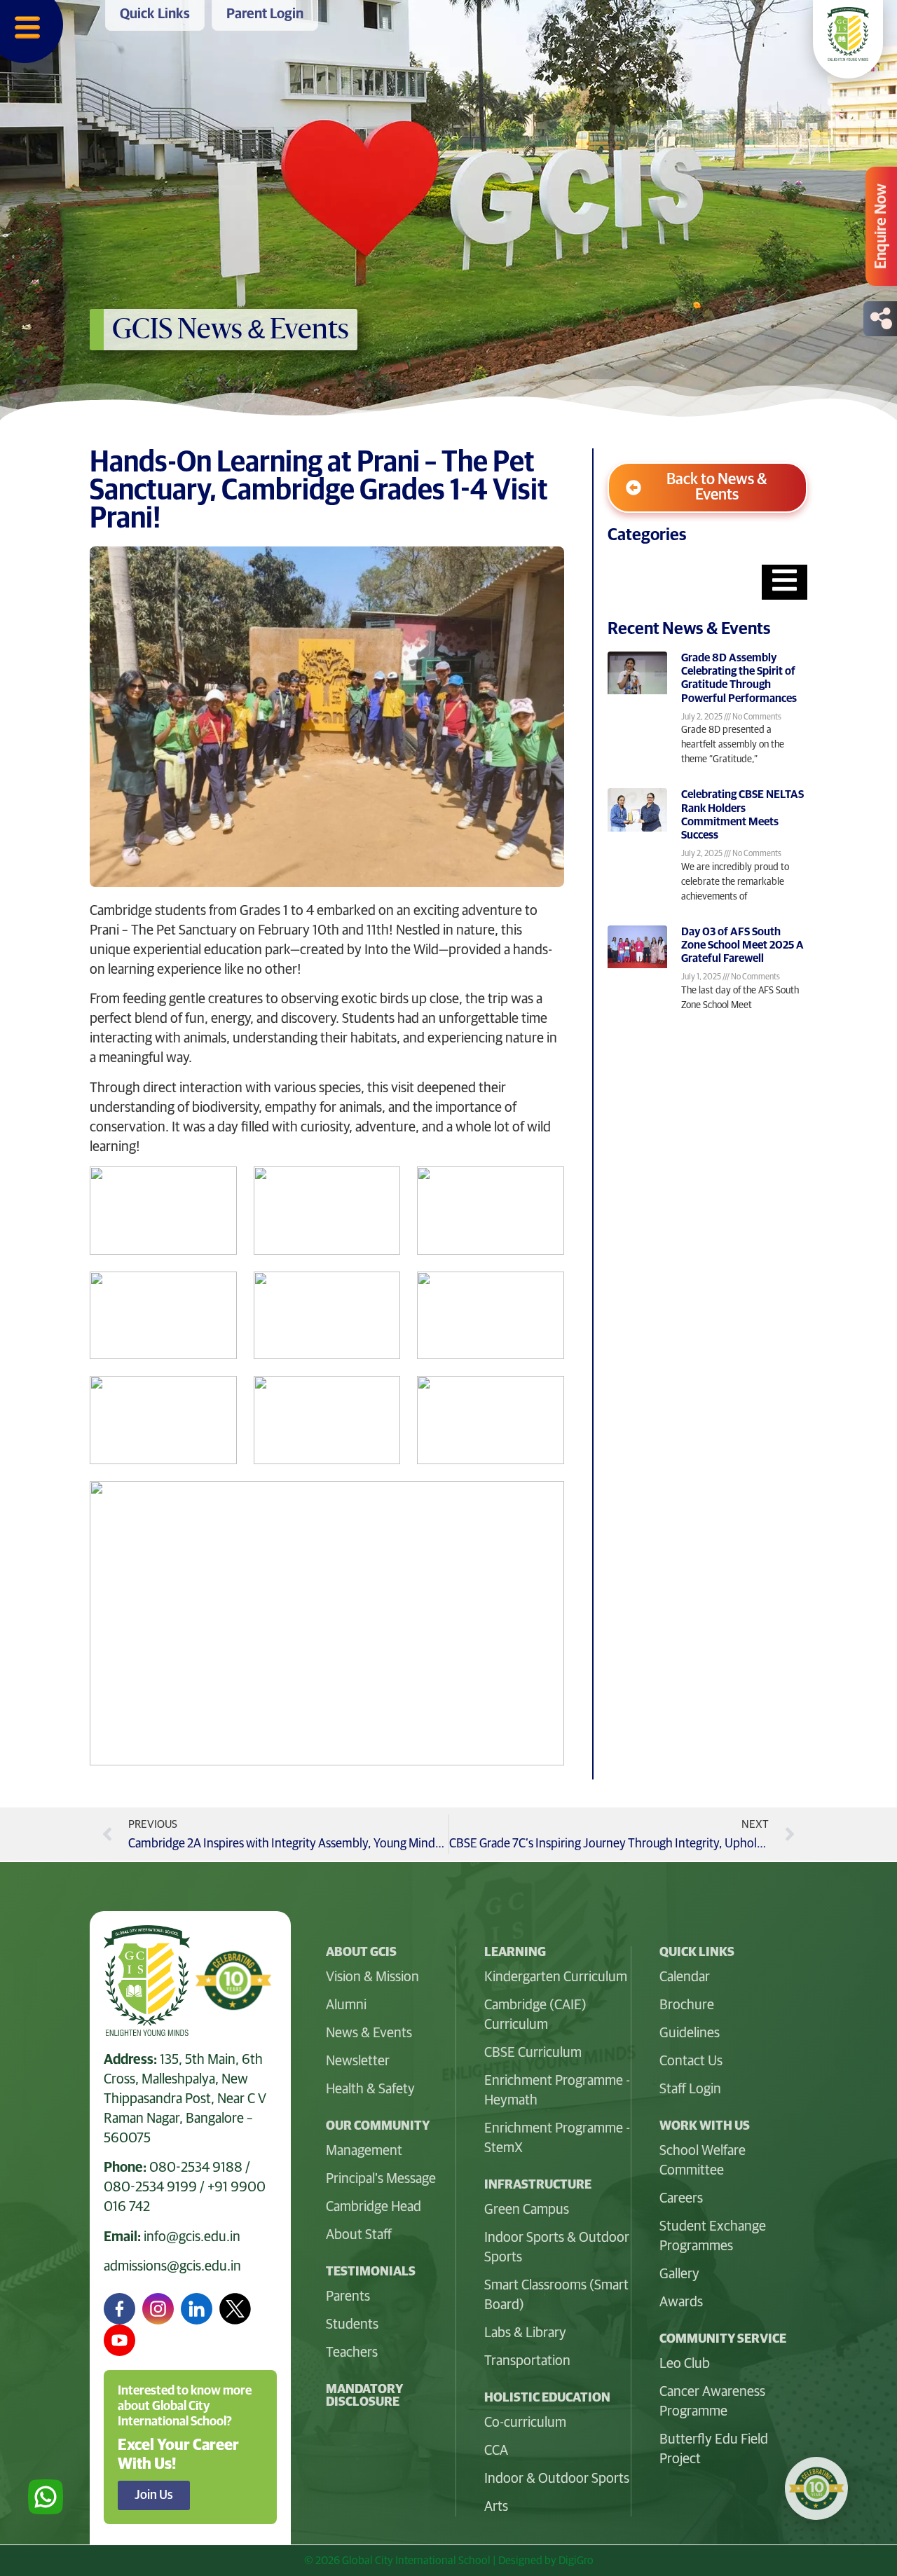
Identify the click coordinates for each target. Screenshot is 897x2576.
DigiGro (576, 2561)
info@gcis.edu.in (192, 2237)
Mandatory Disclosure (364, 2396)
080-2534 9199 (150, 2187)
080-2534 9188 (196, 2168)
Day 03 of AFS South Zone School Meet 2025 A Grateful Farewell (742, 945)
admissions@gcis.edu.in (172, 2266)
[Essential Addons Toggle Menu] (785, 582)
